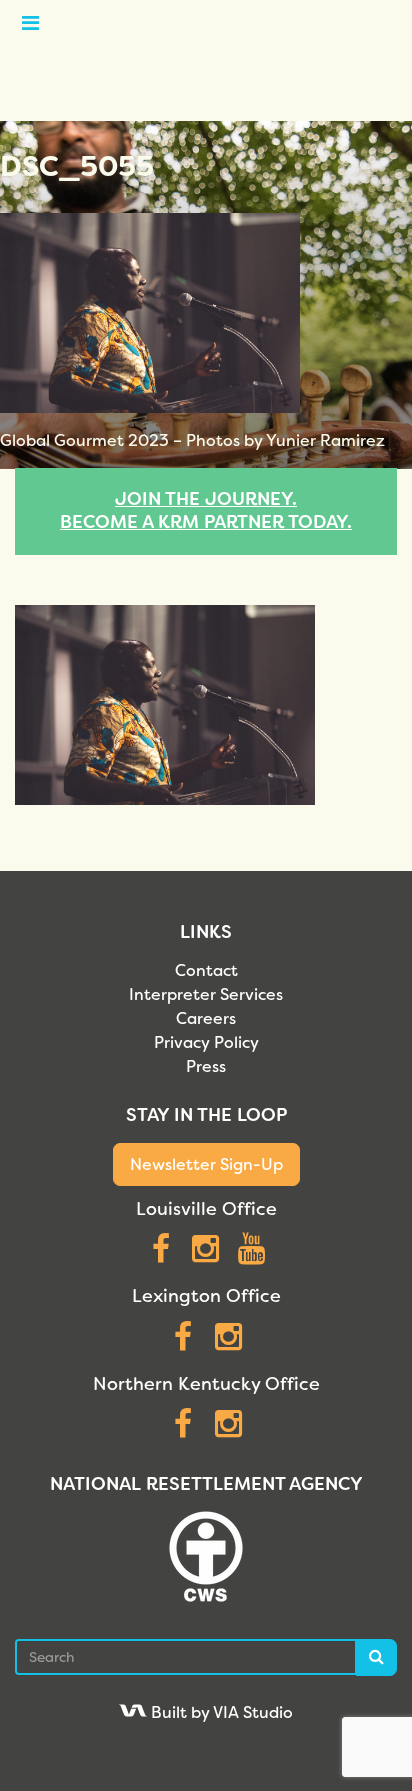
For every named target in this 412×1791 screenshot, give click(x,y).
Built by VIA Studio (220, 1712)
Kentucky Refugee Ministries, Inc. (206, 59)
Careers (206, 1018)
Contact (206, 970)
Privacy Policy (206, 1042)
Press (206, 1066)
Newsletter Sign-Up (206, 1164)
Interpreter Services (206, 994)
